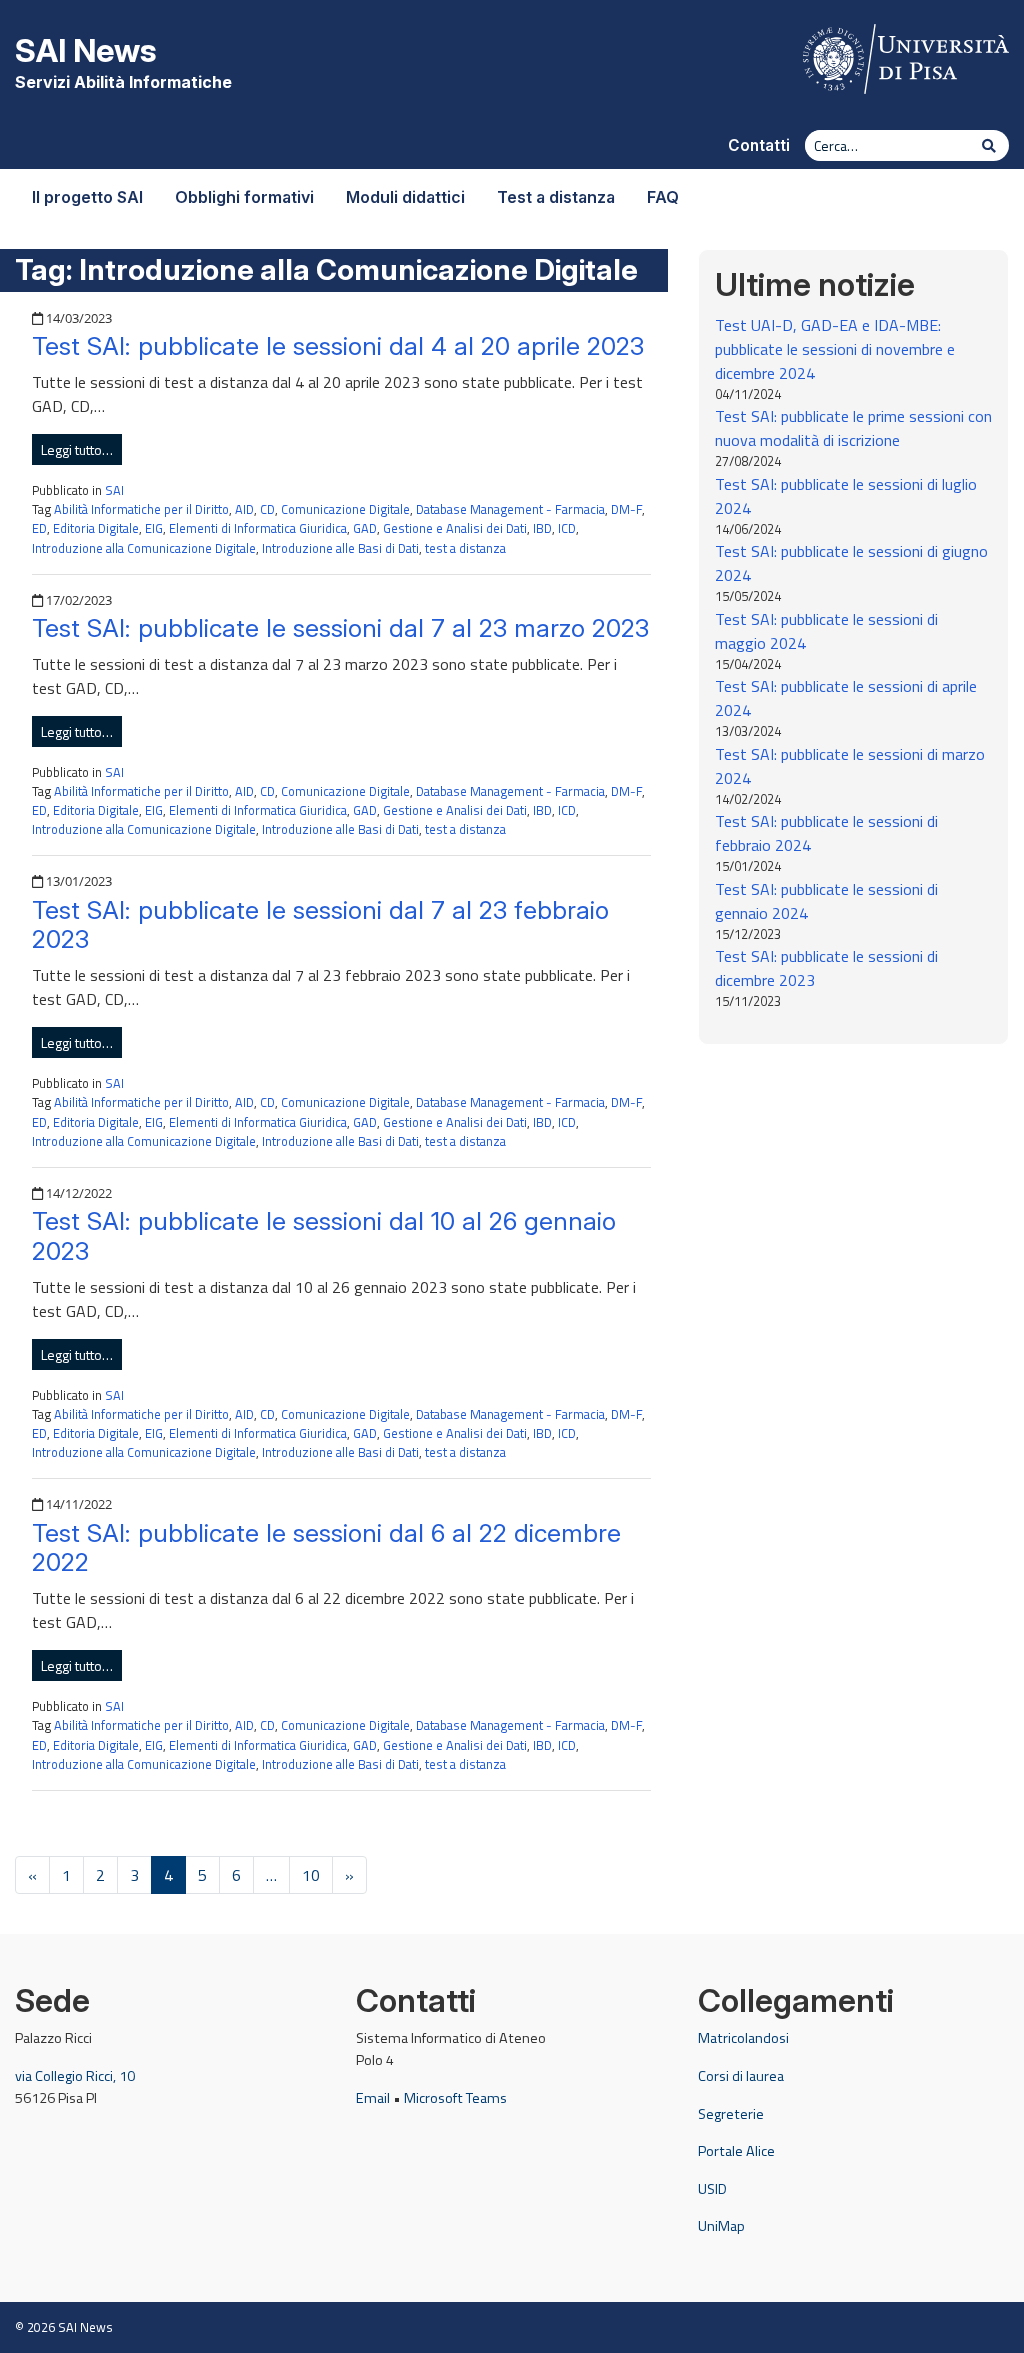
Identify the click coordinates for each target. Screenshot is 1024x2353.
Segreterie (731, 2114)
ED (39, 528)
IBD (542, 528)
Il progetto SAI (87, 197)
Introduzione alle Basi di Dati (340, 548)
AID (244, 509)
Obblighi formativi (244, 197)
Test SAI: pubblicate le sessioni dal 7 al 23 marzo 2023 (340, 628)
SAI (114, 490)
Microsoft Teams (455, 2098)
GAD (365, 528)
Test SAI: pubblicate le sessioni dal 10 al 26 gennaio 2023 (324, 1236)
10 (311, 1875)
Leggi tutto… (77, 449)
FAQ (663, 197)
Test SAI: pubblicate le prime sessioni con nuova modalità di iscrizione (853, 428)
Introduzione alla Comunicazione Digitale (144, 548)
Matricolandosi (743, 2038)
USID (712, 2189)
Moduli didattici (405, 197)
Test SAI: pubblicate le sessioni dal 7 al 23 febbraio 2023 (320, 925)
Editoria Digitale (96, 528)
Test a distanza (556, 197)
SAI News (85, 50)
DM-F (626, 509)
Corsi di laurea (741, 2076)
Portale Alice (736, 2151)
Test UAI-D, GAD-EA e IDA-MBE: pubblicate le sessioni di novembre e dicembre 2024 (835, 349)
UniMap (721, 2226)
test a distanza (465, 548)
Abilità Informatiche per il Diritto (141, 509)
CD (267, 509)
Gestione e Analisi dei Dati (455, 528)
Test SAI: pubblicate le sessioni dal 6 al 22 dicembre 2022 (326, 1548)
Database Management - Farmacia (510, 509)
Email (373, 2098)
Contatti (759, 145)
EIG (154, 528)
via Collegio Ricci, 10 (75, 2076)
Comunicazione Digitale (345, 509)
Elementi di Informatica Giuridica (258, 528)
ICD (567, 528)
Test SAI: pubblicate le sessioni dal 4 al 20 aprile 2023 (338, 346)
